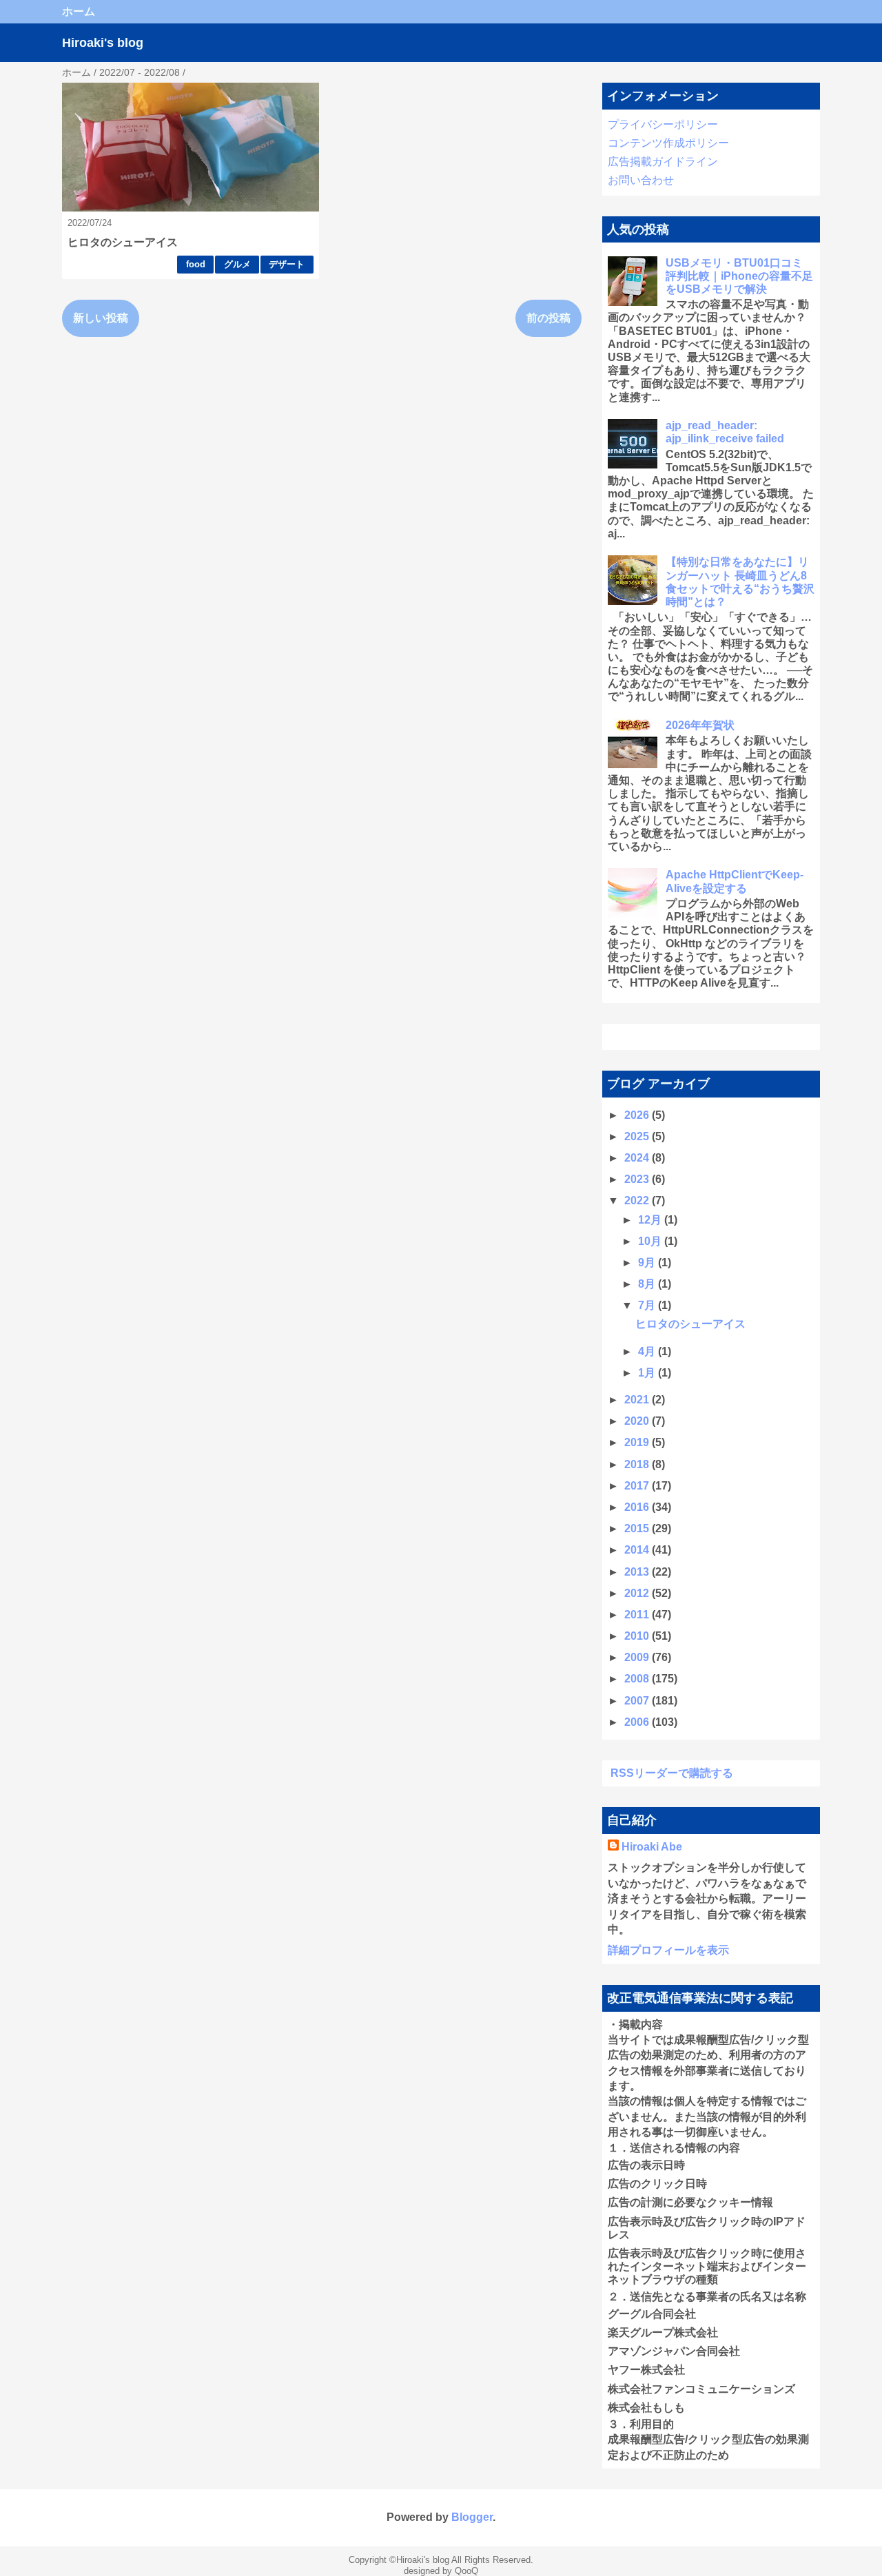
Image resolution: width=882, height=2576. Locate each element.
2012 (638, 1593)
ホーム (79, 11)
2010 (638, 1636)
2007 (638, 1701)
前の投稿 (548, 318)
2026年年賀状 (700, 725)
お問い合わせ (641, 180)
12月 (651, 1220)
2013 (638, 1572)
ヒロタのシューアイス (123, 242)
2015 (638, 1528)
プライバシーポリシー (663, 124)
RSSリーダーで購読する (672, 1773)
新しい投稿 (101, 318)
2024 (638, 1158)
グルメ (237, 264)
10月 (651, 1241)
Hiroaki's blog (103, 43)
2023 (638, 1179)
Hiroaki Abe (652, 1847)
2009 (638, 1657)
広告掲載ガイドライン (663, 162)
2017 (638, 1486)
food (196, 264)
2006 (638, 1722)
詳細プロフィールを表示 (668, 1950)
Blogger (472, 2517)
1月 (648, 1373)
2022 (638, 1201)
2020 (638, 1421)
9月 (648, 1263)
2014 (638, 1550)
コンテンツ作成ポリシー (668, 143)
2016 (638, 1507)
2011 (638, 1615)
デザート (287, 264)
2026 (638, 1115)
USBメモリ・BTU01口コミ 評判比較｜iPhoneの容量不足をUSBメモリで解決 (739, 276)
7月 (648, 1305)
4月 (648, 1351)
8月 (648, 1284)
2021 (638, 1400)
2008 (638, 1679)
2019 (638, 1442)
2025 (638, 1136)
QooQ (466, 2571)
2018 (638, 1464)
